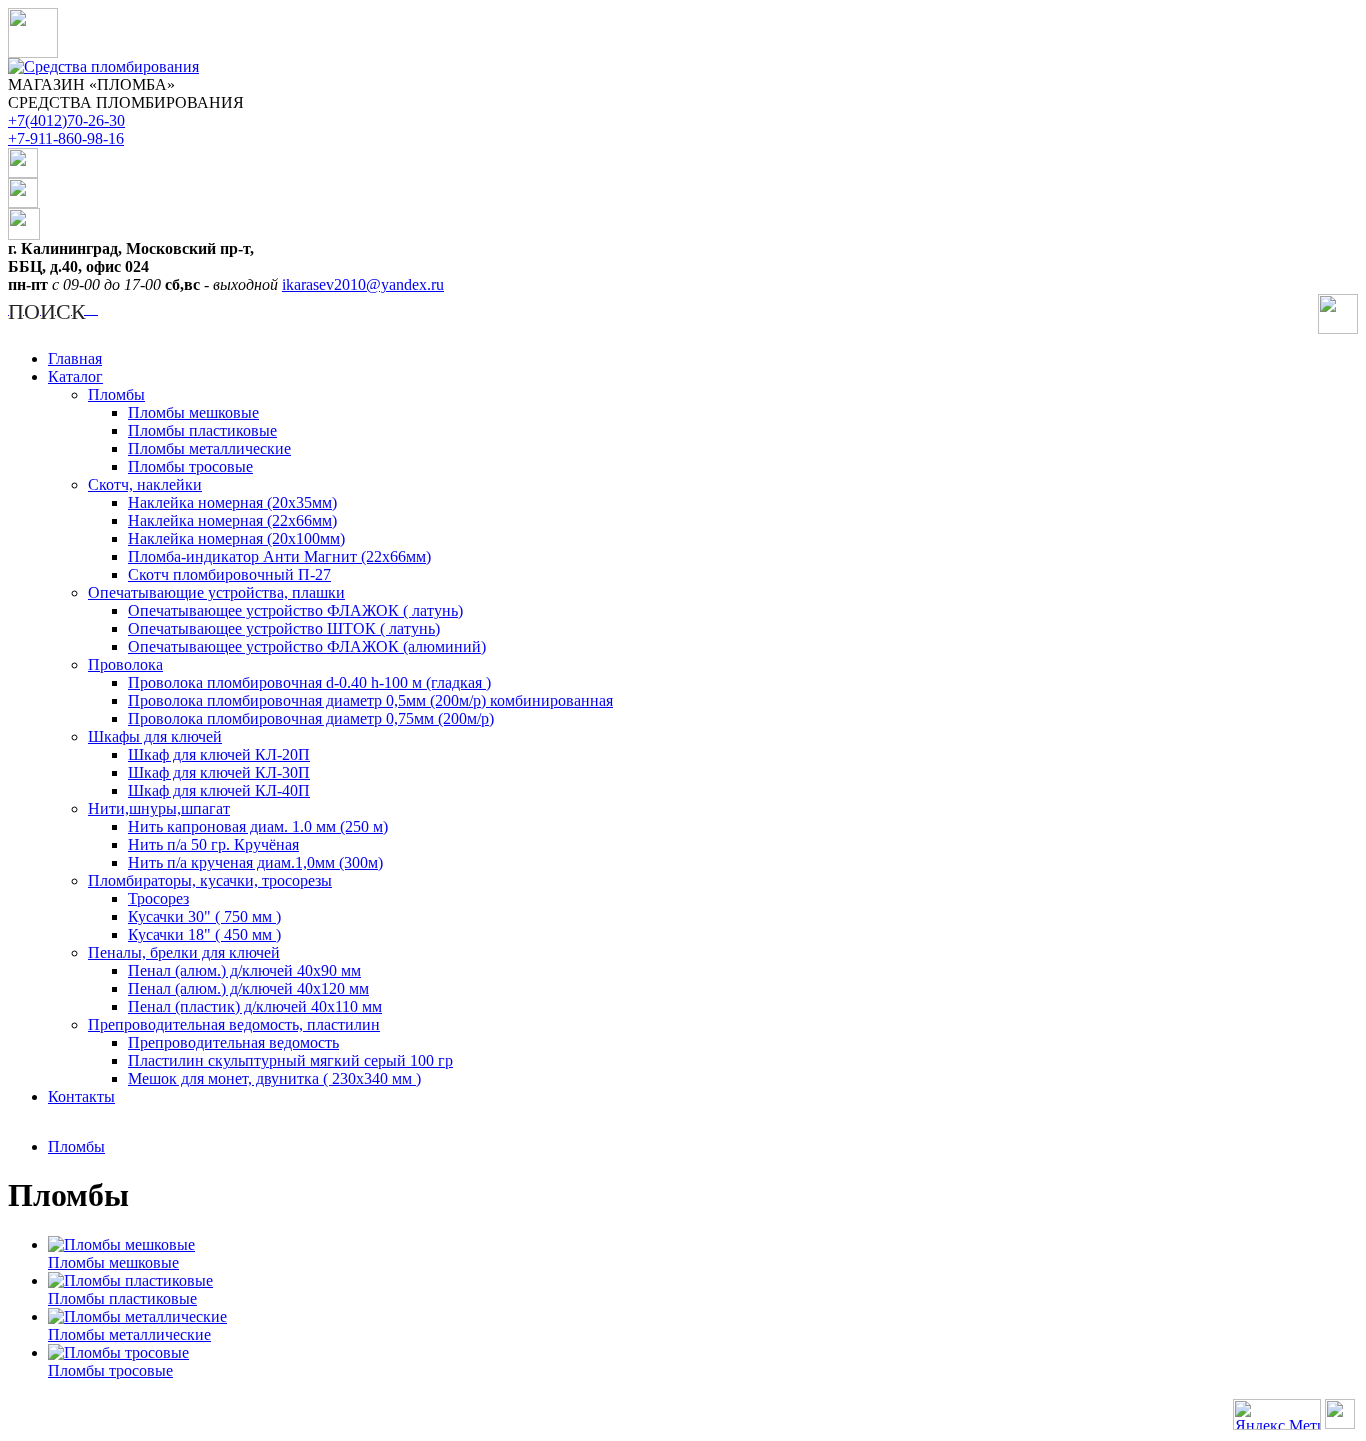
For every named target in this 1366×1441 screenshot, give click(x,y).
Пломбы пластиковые (202, 430)
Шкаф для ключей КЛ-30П (219, 772)
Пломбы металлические (209, 448)
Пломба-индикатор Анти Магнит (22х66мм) (279, 556)
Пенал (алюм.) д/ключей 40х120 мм (248, 988)
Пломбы (116, 394)
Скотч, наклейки (145, 484)
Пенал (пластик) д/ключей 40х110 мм (255, 1006)
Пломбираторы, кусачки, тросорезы (210, 880)
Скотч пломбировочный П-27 (229, 574)
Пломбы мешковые (193, 412)
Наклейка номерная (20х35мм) (232, 502)
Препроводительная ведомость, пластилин (234, 1024)
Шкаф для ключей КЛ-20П (219, 754)
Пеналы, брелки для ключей (184, 952)
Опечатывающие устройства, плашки (216, 592)
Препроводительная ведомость (233, 1042)
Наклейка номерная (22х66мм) (232, 520)
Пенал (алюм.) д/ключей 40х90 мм (244, 970)
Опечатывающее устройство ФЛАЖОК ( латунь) (295, 610)
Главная (75, 358)
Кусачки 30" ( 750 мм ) (204, 916)
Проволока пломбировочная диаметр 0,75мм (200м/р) (311, 718)
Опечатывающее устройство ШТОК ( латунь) (284, 628)
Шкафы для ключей (155, 736)
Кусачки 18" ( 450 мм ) (204, 934)
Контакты (81, 1096)
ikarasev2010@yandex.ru (363, 284)
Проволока (125, 664)
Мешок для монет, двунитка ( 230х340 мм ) (274, 1078)
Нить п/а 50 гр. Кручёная (213, 844)
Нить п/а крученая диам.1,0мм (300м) (255, 862)
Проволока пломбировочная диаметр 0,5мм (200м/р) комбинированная (370, 700)
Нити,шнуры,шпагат (159, 808)
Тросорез (158, 898)
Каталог (75, 376)
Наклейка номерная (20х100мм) (236, 538)
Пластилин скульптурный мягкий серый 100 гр (290, 1060)
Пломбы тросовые (190, 466)
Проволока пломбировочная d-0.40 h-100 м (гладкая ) (309, 682)
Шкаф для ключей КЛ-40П (219, 790)
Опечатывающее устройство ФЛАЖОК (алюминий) (307, 646)
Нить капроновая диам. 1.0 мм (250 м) (258, 826)
